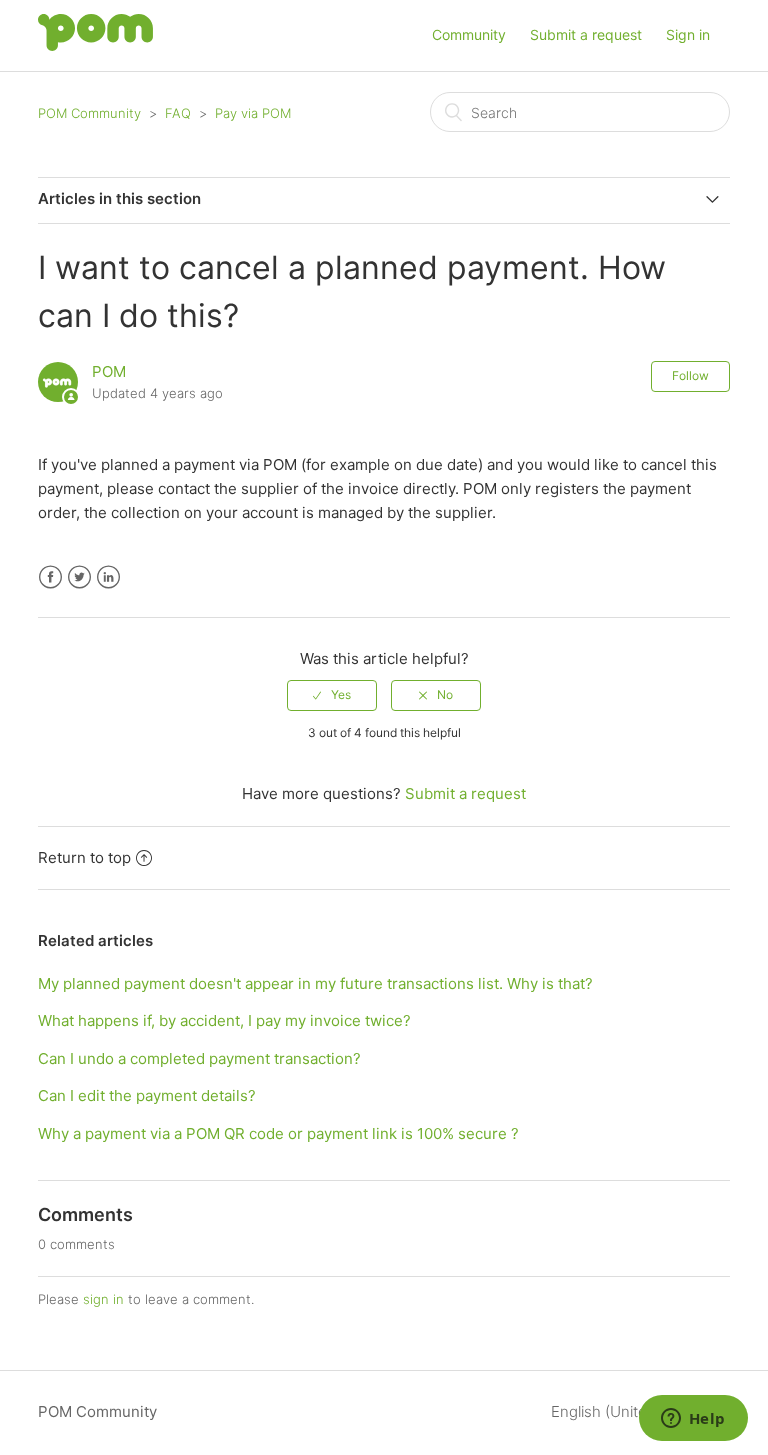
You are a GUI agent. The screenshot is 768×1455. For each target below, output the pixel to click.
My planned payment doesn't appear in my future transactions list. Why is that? (315, 983)
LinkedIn (108, 577)
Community (469, 34)
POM (109, 371)
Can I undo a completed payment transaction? (199, 1058)
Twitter (79, 577)
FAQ (178, 113)
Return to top (84, 857)
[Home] (95, 45)
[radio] (332, 695)
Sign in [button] (688, 34)
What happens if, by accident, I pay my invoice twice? (224, 1020)
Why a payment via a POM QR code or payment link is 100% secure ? (278, 1133)
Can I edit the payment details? (147, 1095)
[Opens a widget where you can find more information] (693, 1420)
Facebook (50, 577)
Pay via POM (253, 113)
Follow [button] (690, 375)
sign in (103, 1299)
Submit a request (586, 34)
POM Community (89, 113)
